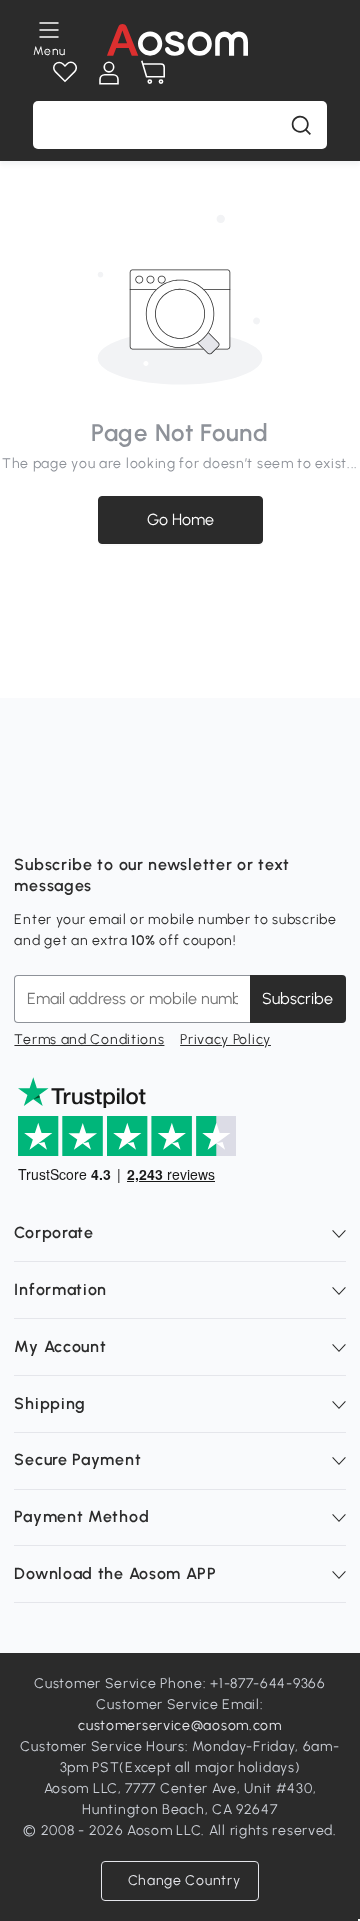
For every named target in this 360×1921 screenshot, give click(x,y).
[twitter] (206, 815)
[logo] (177, 40)
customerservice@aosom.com (180, 1725)
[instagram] (74, 815)
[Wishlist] (65, 73)
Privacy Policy (225, 1039)
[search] (301, 125)
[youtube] (118, 815)
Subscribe (297, 998)
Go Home (180, 519)
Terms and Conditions (89, 1039)
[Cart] (153, 73)
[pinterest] (162, 815)
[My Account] (109, 73)
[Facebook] (30, 815)
